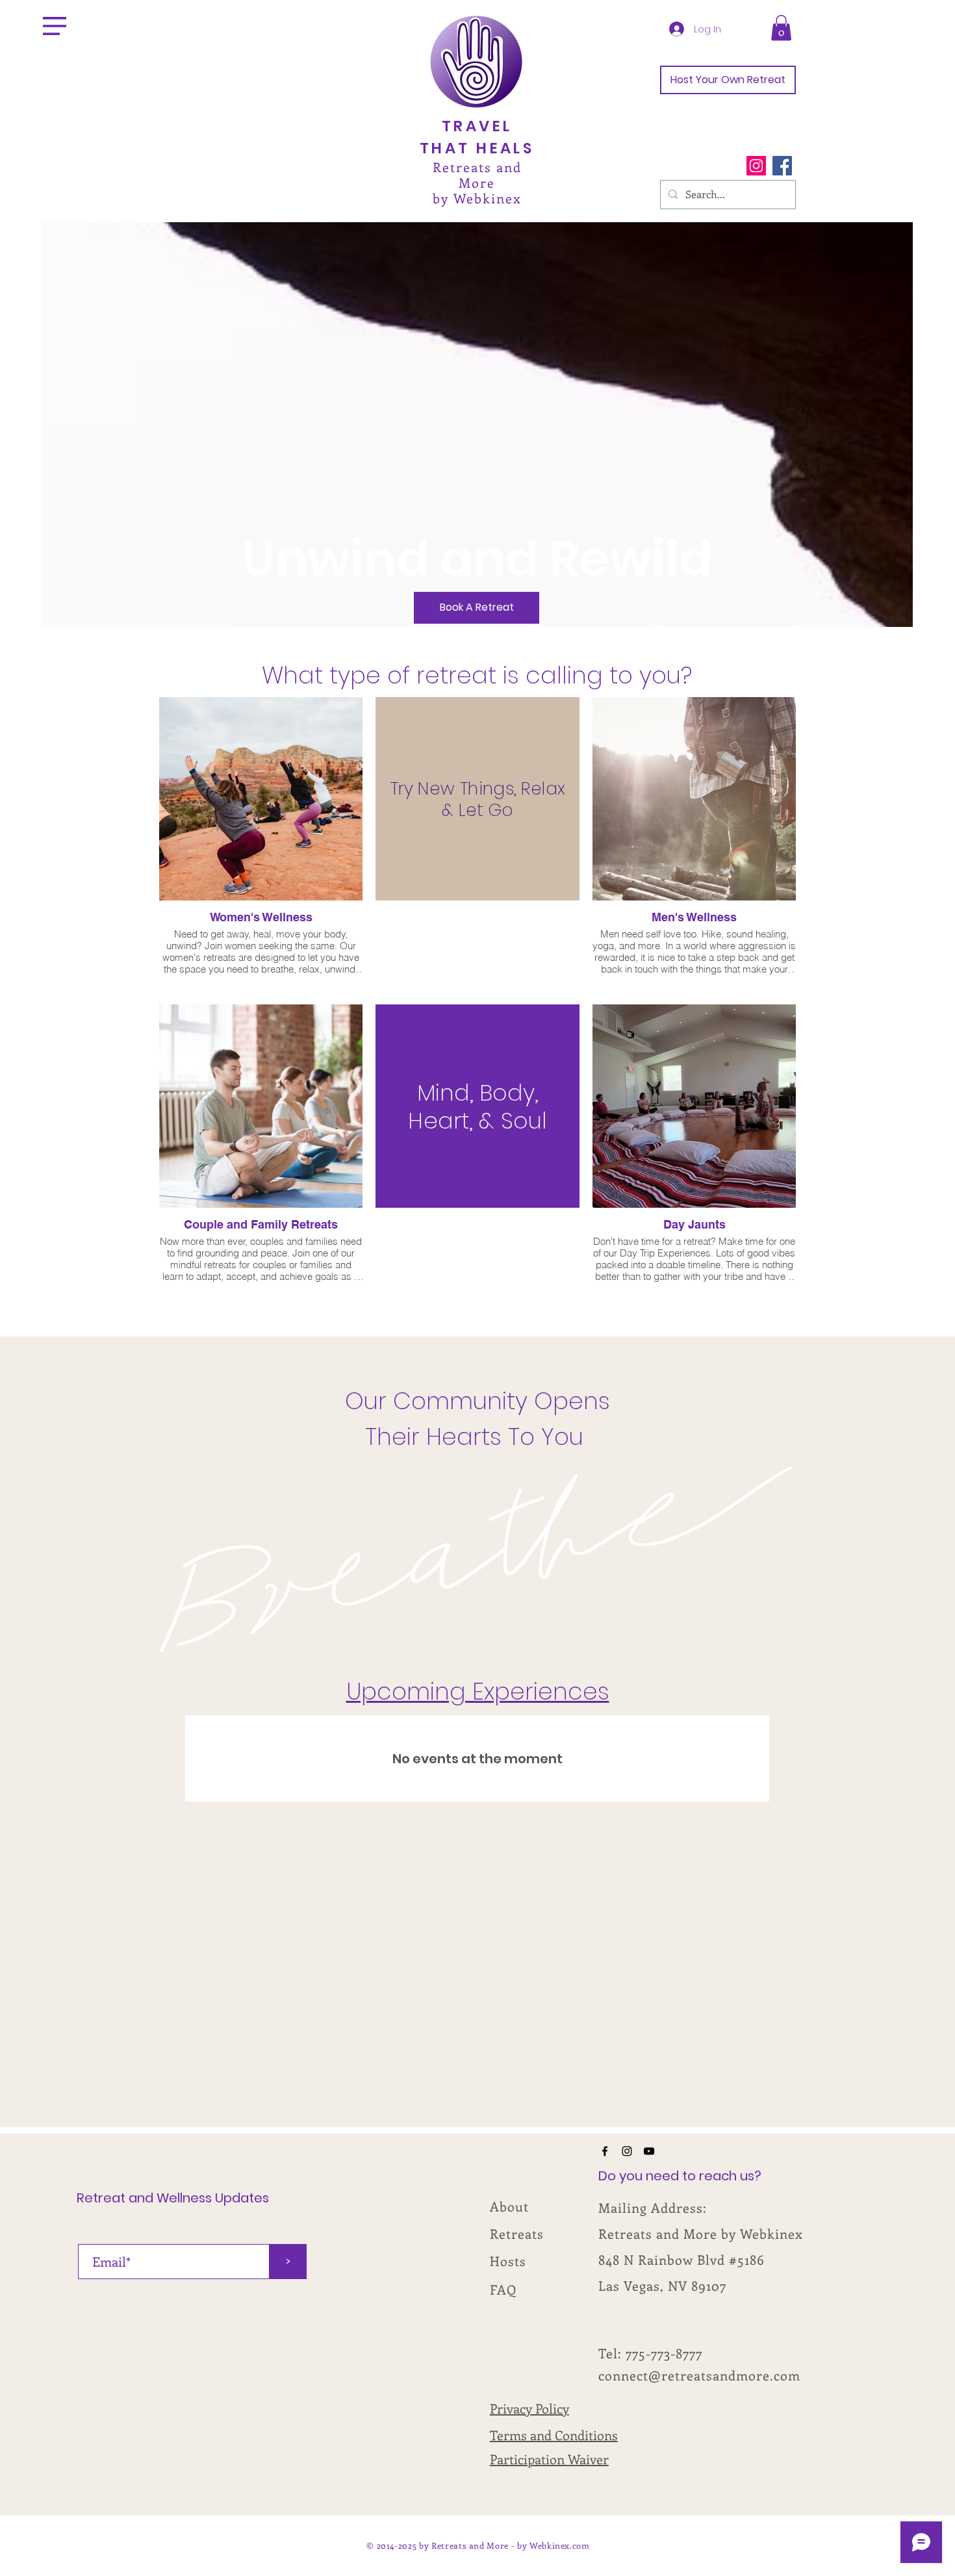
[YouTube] (649, 2151)
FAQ (503, 2289)
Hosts (508, 2261)
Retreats (517, 2233)
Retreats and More (477, 174)
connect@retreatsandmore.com (699, 2375)
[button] (55, 26)
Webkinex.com (560, 2545)
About (509, 2206)
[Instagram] (756, 166)
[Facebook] (782, 166)
